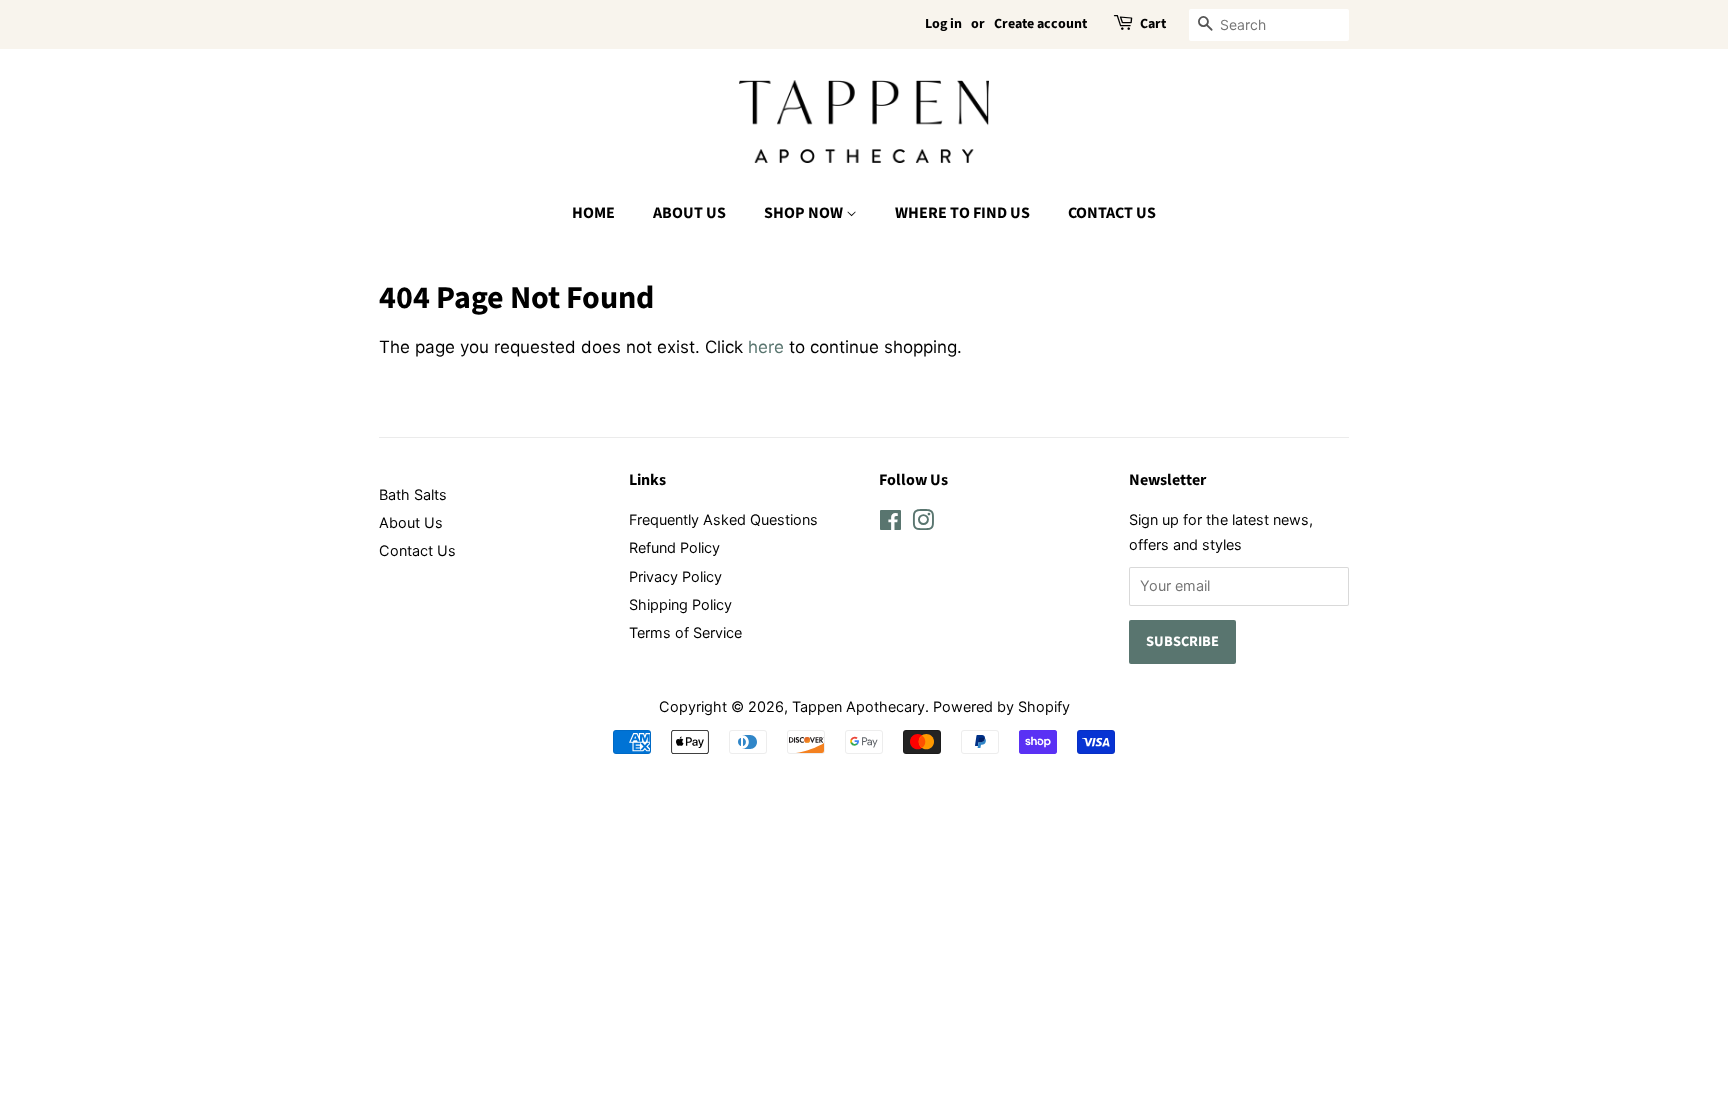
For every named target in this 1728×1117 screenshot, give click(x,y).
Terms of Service (685, 632)
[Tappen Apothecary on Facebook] (890, 523)
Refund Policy (674, 547)
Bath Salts (413, 494)
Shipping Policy (680, 604)
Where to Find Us (962, 213)
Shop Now (805, 213)
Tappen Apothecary (858, 706)
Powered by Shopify (1001, 706)
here (766, 347)
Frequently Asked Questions (723, 519)
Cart (1153, 24)
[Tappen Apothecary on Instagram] (923, 523)
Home (593, 213)
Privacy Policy (675, 576)
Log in (943, 24)
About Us (689, 213)
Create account (1040, 24)
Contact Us (1112, 213)
